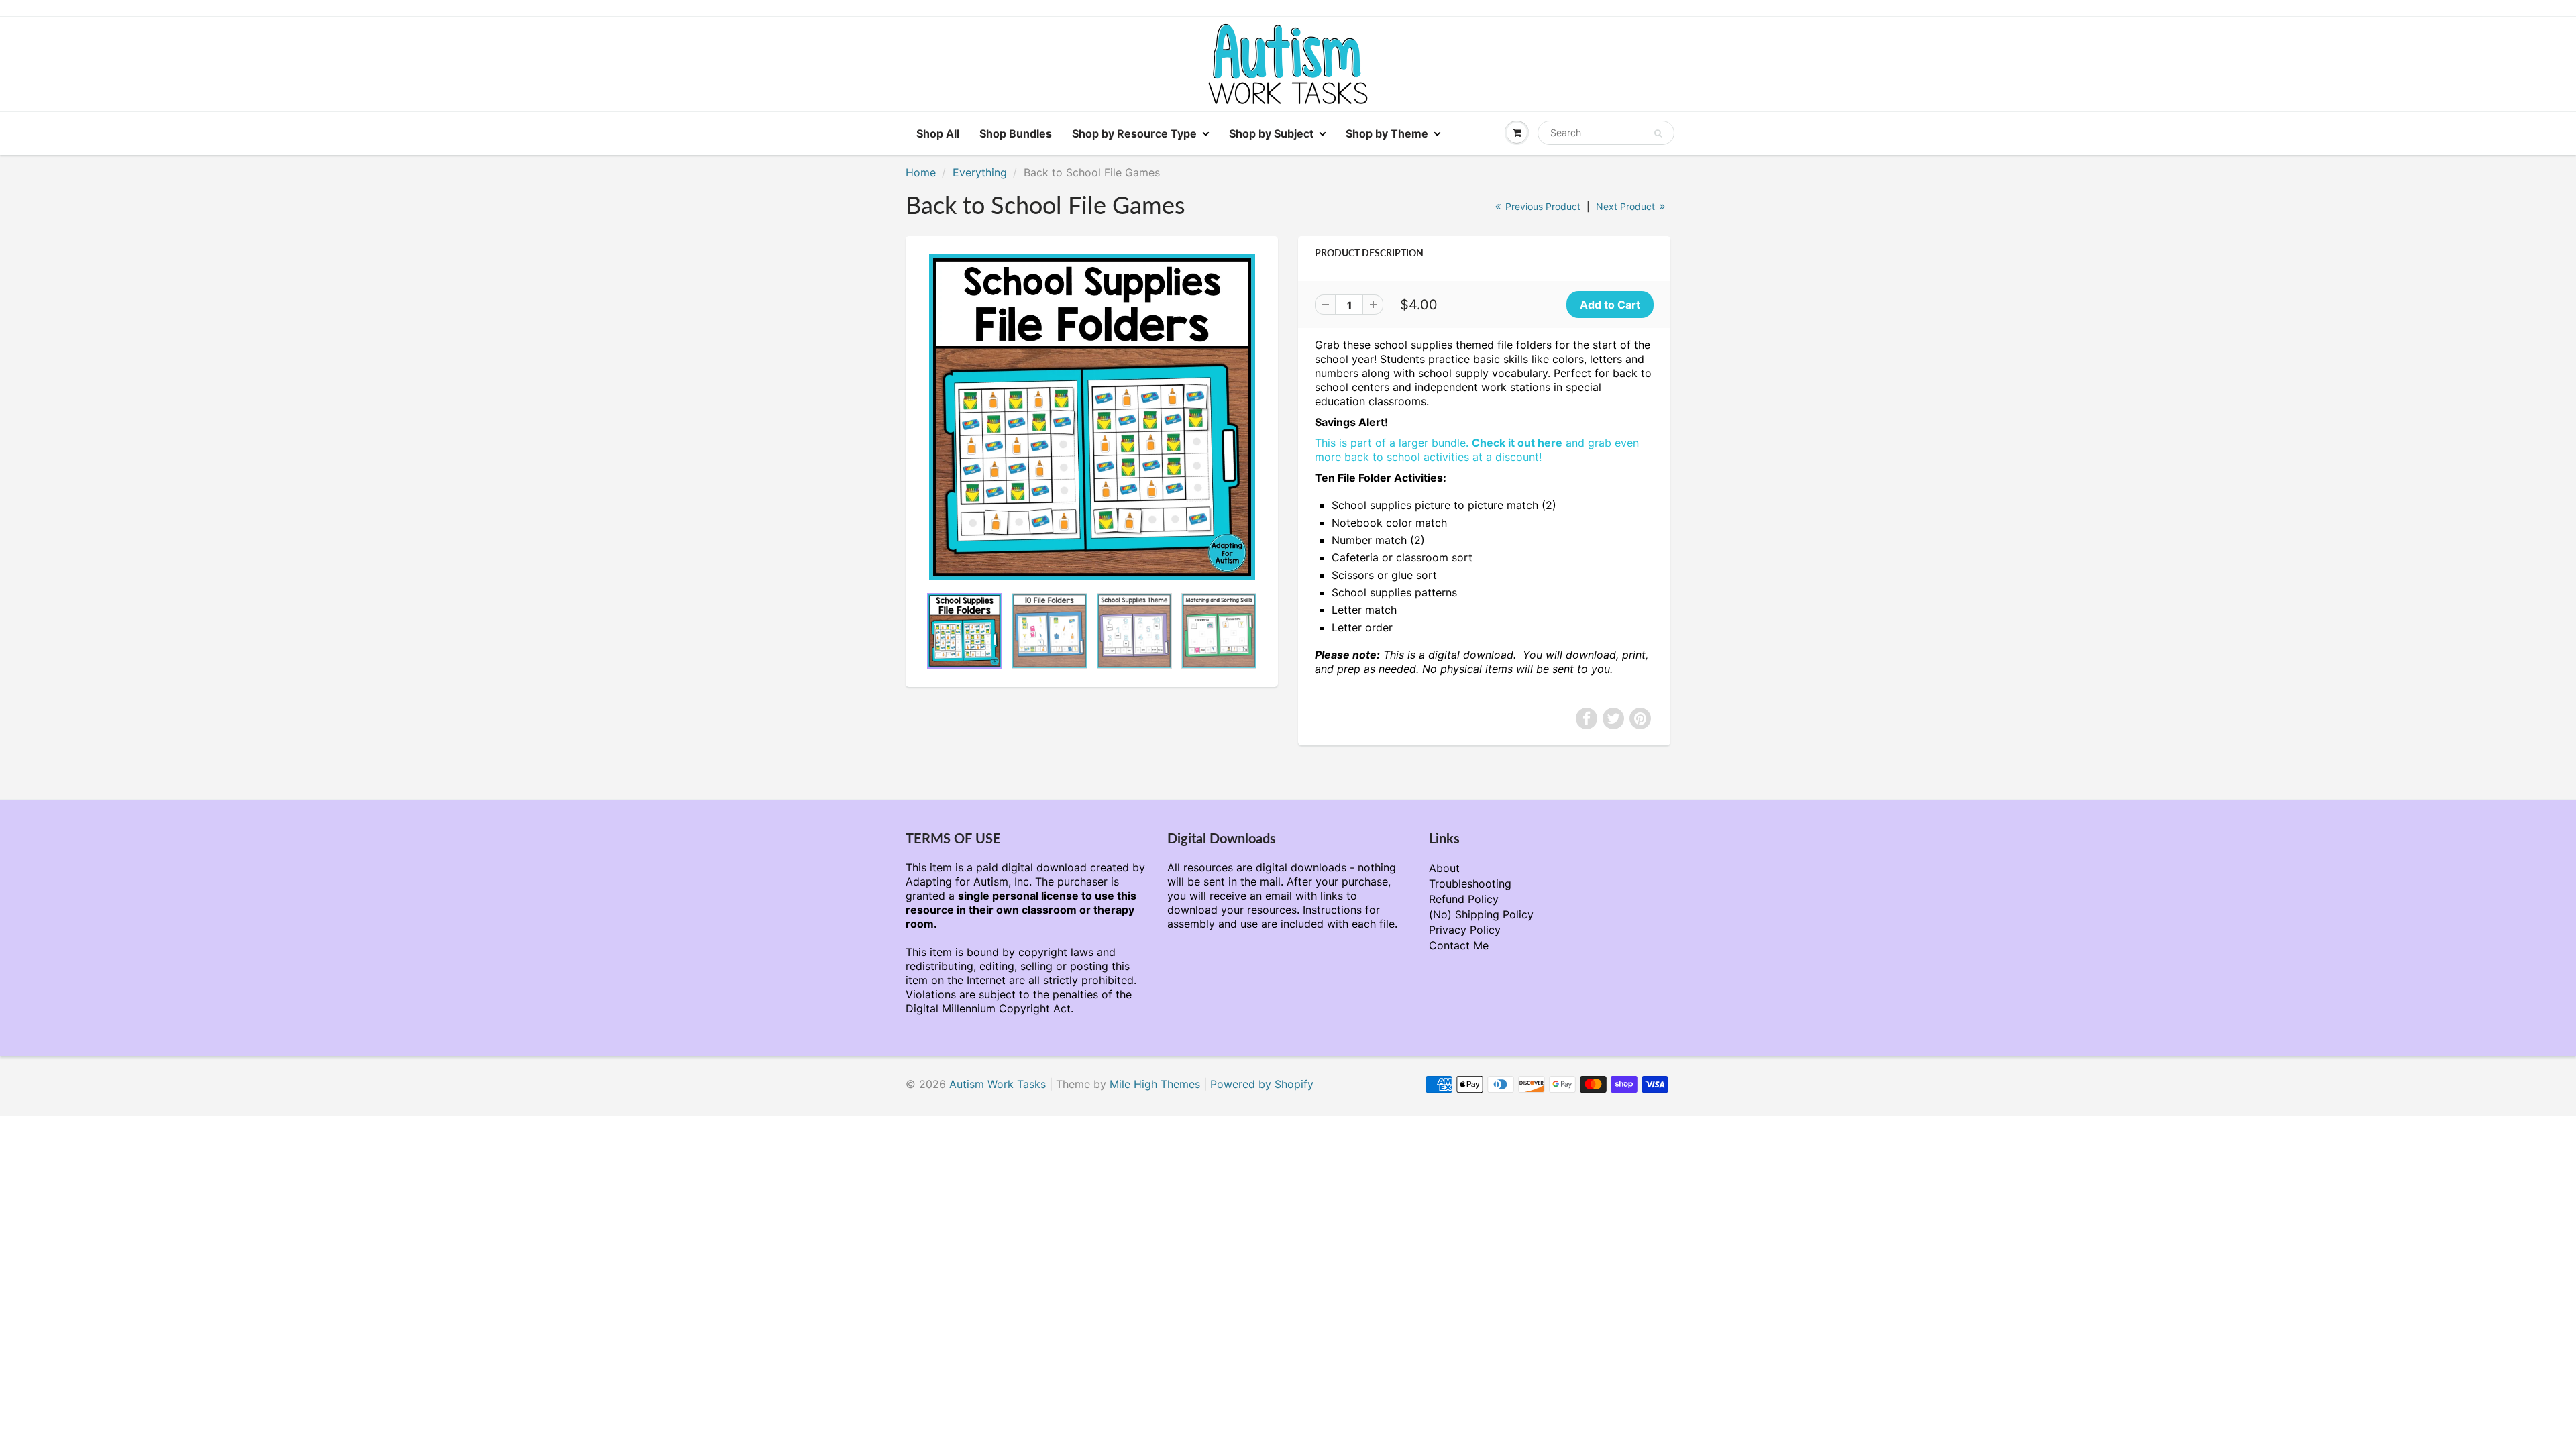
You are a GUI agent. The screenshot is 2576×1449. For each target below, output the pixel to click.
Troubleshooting (1470, 883)
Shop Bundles (1016, 133)
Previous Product (1542, 206)
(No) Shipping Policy (1481, 914)
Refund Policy (1464, 899)
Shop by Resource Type (1134, 133)
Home (921, 172)
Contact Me (1459, 945)
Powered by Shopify (1262, 1084)
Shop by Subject (1271, 133)
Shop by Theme (1387, 133)
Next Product (1627, 206)
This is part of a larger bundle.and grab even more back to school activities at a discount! (1477, 450)
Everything (980, 172)
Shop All (938, 133)
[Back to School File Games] (1092, 417)
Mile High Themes (1155, 1084)
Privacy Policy (1465, 930)
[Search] (1658, 133)
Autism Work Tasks (998, 1084)
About (1444, 868)
